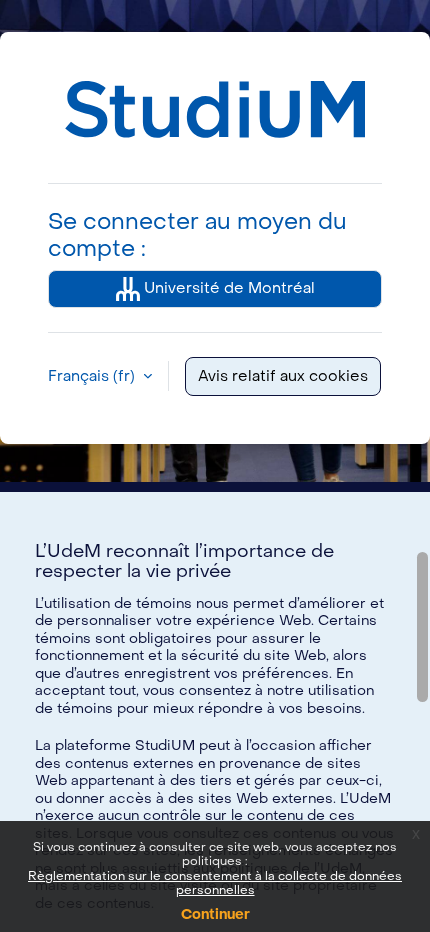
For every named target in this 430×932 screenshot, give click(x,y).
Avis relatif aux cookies (283, 376)
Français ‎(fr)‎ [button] (93, 376)
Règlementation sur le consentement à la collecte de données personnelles (215, 883)
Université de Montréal (227, 288)
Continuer (215, 914)
